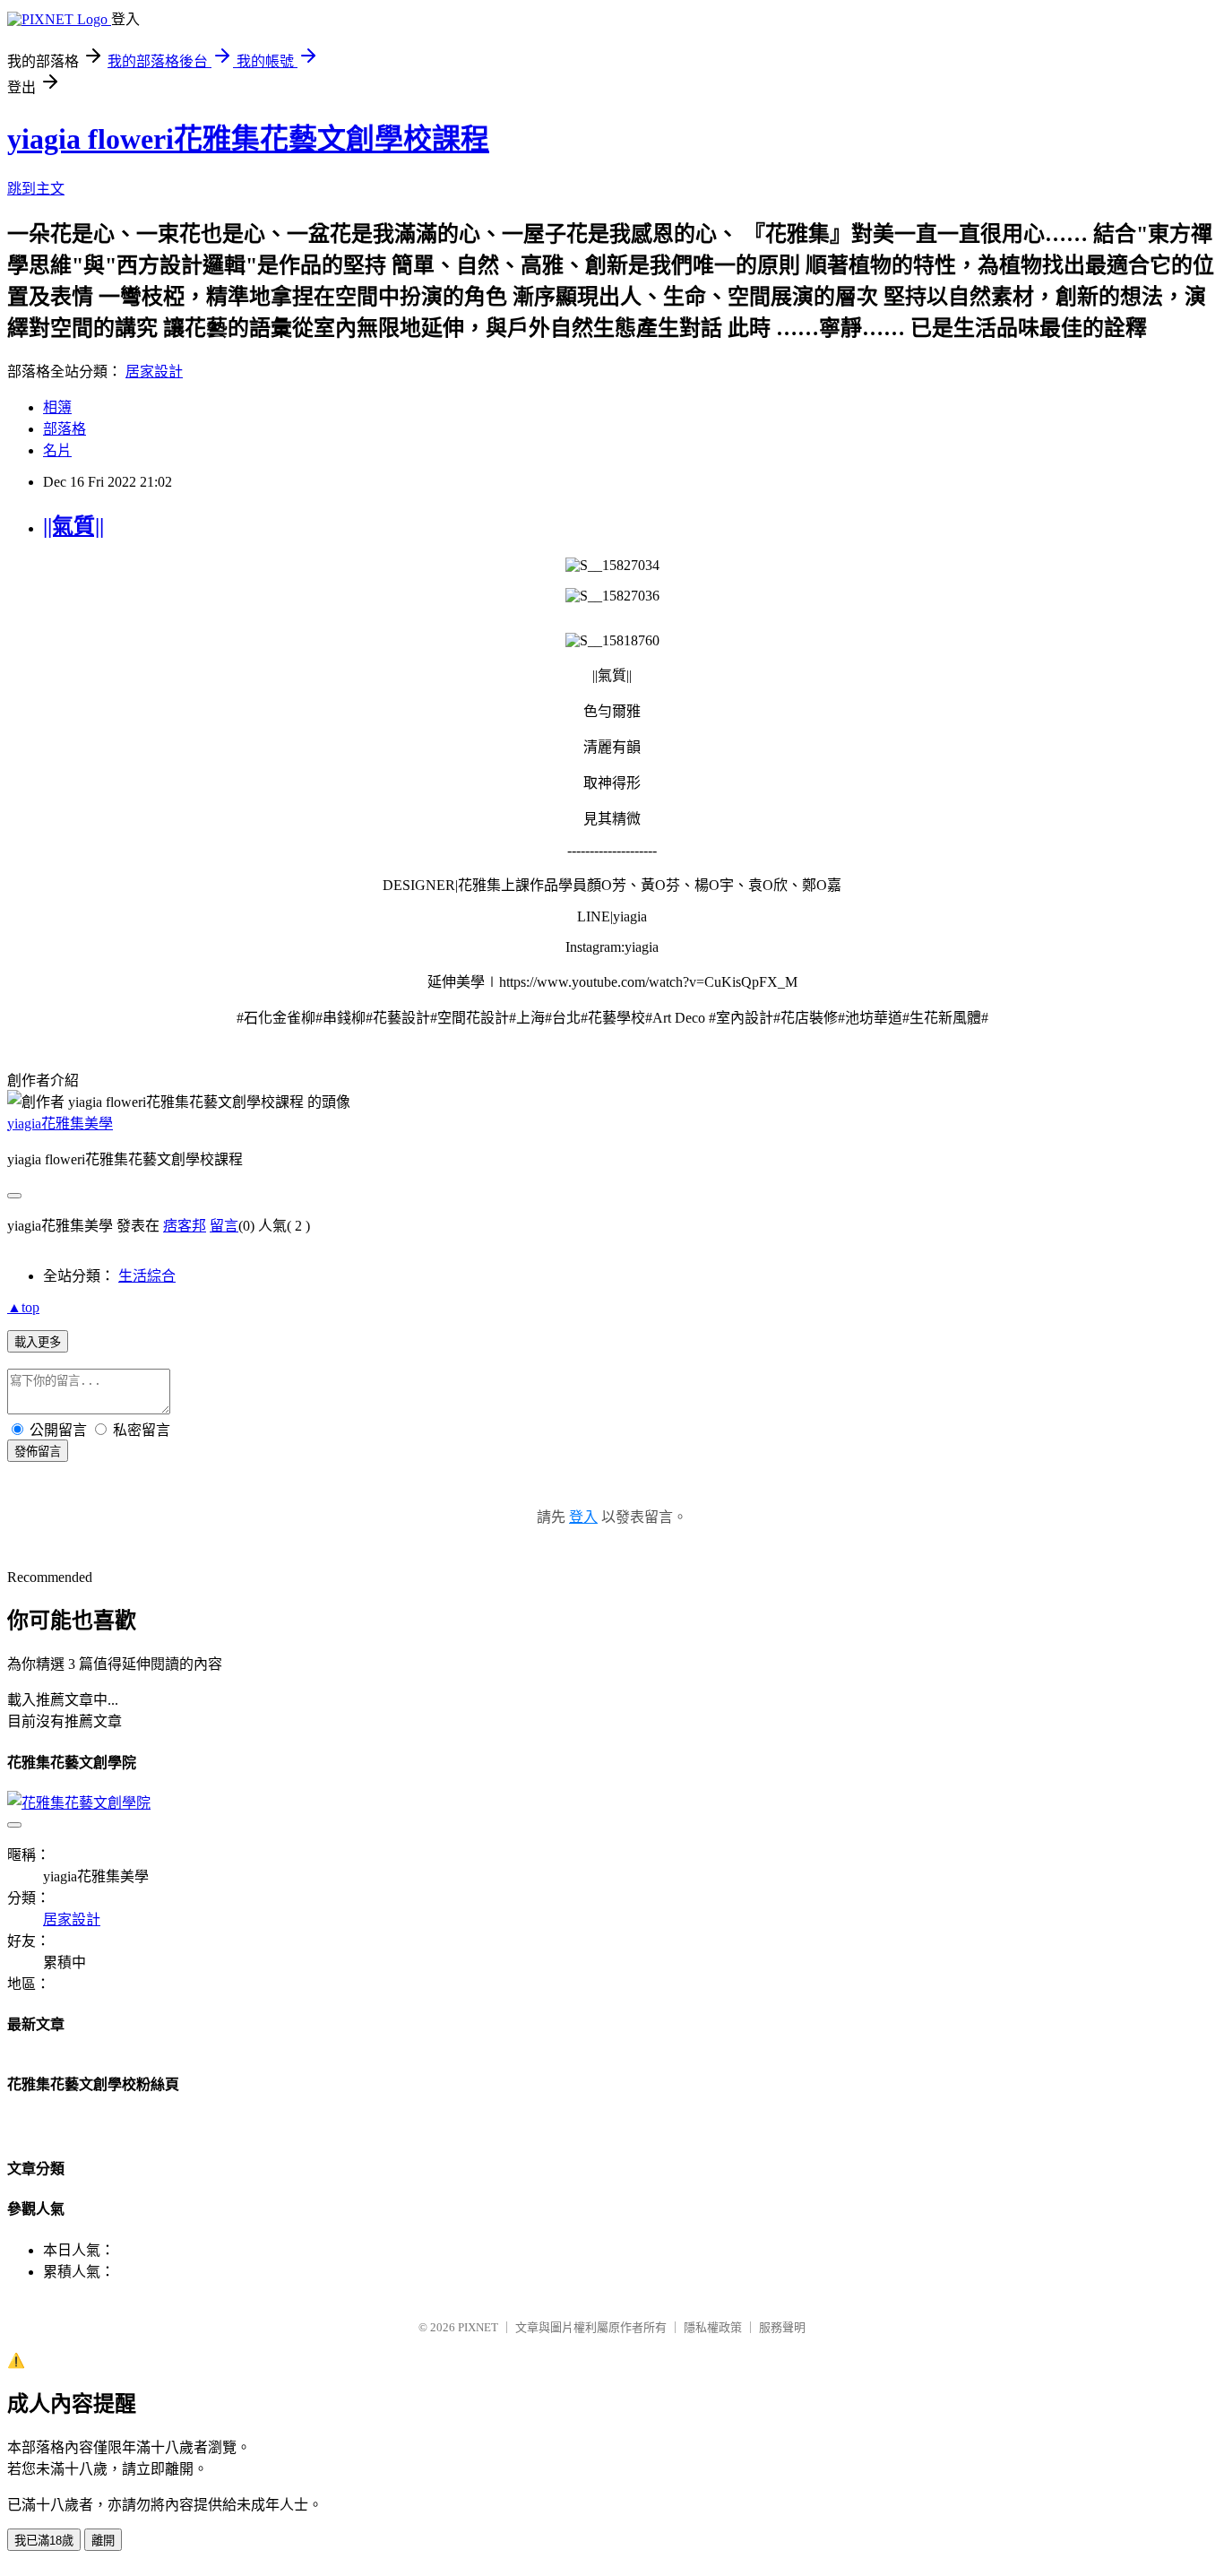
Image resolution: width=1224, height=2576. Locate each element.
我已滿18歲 (44, 2541)
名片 (57, 450)
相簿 (57, 407)
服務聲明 (782, 2327)
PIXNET (478, 2327)
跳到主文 (36, 189)
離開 (103, 2541)
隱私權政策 (713, 2327)
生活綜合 (147, 1276)
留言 (224, 1226)
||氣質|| (73, 526)
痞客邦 (185, 1226)
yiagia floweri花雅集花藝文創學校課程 (248, 139)
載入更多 (38, 1342)
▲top (23, 1307)
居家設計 (154, 372)
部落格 (65, 429)
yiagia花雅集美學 (60, 1124)
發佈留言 (38, 1452)
